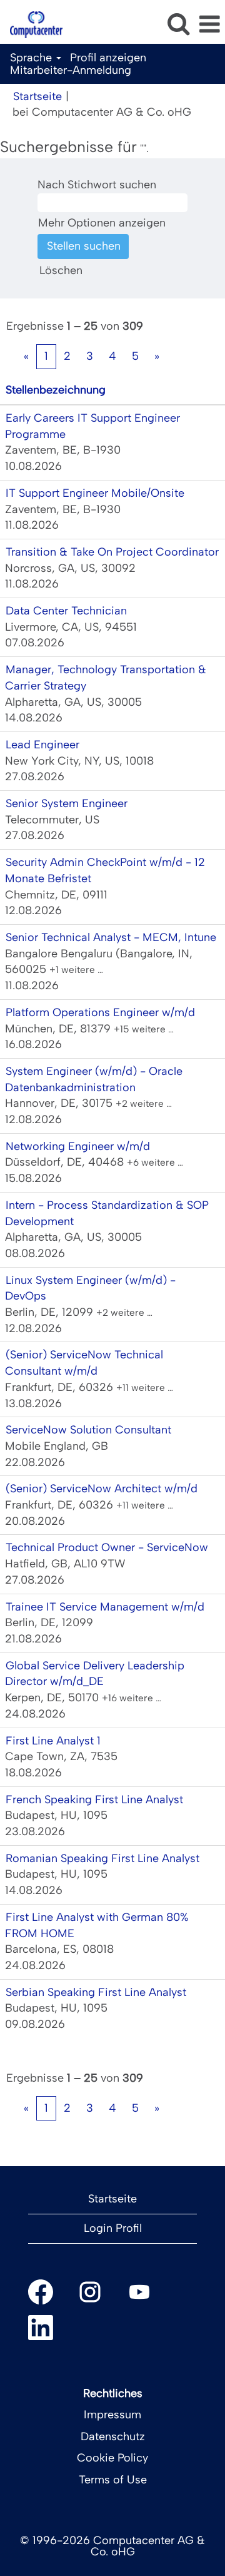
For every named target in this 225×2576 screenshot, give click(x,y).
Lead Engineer (42, 745)
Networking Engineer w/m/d (78, 1146)
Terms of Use (113, 2480)
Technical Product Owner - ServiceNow (107, 1547)
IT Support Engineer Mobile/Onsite (95, 493)
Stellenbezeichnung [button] (56, 390)
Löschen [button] (61, 270)
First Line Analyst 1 (53, 1741)
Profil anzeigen (108, 58)
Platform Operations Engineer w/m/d (100, 1012)
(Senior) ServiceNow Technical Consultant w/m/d (84, 1363)
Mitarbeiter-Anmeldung (71, 70)
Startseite (37, 96)
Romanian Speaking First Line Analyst (102, 1858)
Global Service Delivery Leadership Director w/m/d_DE (95, 1674)
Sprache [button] (32, 58)
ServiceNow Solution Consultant (88, 1430)
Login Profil (113, 2228)
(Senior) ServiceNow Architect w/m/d (102, 1489)
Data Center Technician (66, 611)
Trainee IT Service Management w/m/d (105, 1607)
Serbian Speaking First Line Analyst (96, 1992)
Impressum (112, 2415)
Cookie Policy (112, 2458)
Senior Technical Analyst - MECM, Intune (111, 937)
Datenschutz (113, 2436)
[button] (209, 25)
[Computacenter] (32, 24)
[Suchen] (178, 24)
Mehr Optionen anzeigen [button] (102, 223)
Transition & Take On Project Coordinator (112, 552)
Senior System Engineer (67, 803)
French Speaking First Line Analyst (94, 1800)
